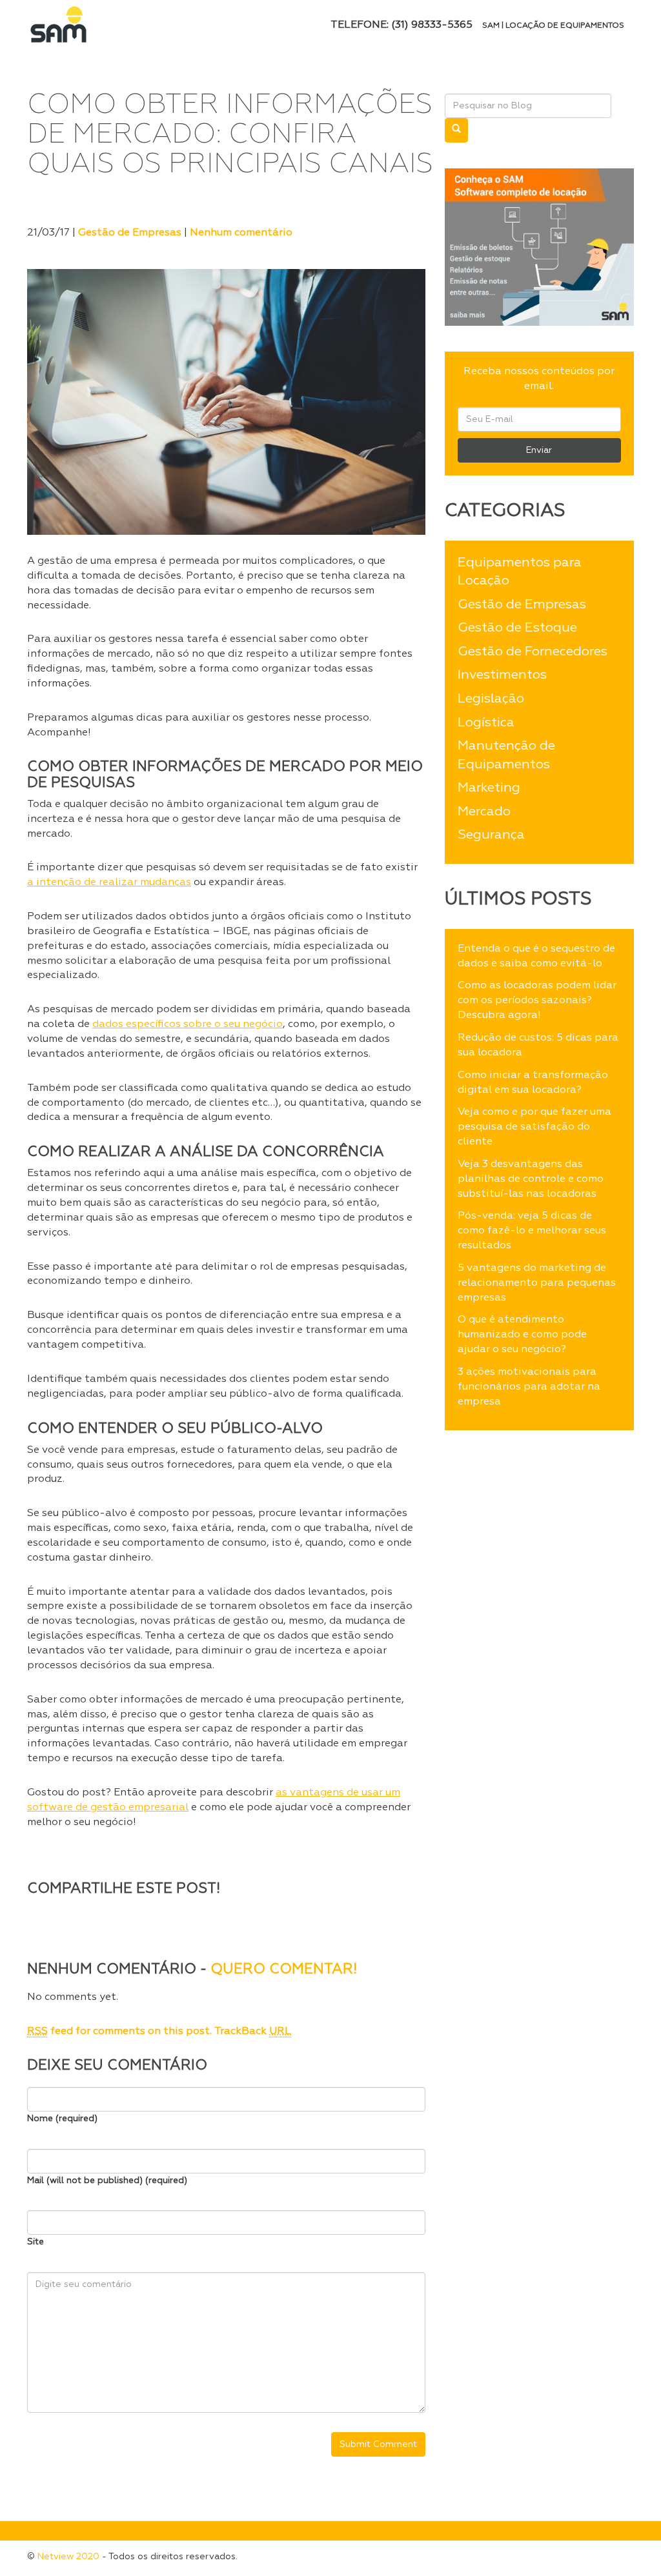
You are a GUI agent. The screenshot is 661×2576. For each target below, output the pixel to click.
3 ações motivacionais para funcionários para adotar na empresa (529, 1387)
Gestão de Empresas (130, 233)
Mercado (484, 812)
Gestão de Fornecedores (533, 652)
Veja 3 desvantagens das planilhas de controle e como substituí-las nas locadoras (531, 1179)
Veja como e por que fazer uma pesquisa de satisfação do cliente (534, 1127)
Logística (486, 723)
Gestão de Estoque (517, 628)
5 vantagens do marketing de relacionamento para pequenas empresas (537, 1283)
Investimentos (502, 675)
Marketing (489, 788)
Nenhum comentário (241, 233)
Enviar (539, 450)
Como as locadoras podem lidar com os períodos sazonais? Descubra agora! (537, 1001)
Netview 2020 (68, 2557)
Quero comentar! (284, 1970)
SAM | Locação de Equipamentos (553, 26)
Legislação (491, 699)
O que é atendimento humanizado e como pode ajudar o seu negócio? (522, 1335)
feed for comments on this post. (119, 2032)
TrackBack (253, 2032)
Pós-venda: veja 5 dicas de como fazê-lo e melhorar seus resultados (532, 1231)
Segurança (491, 835)
